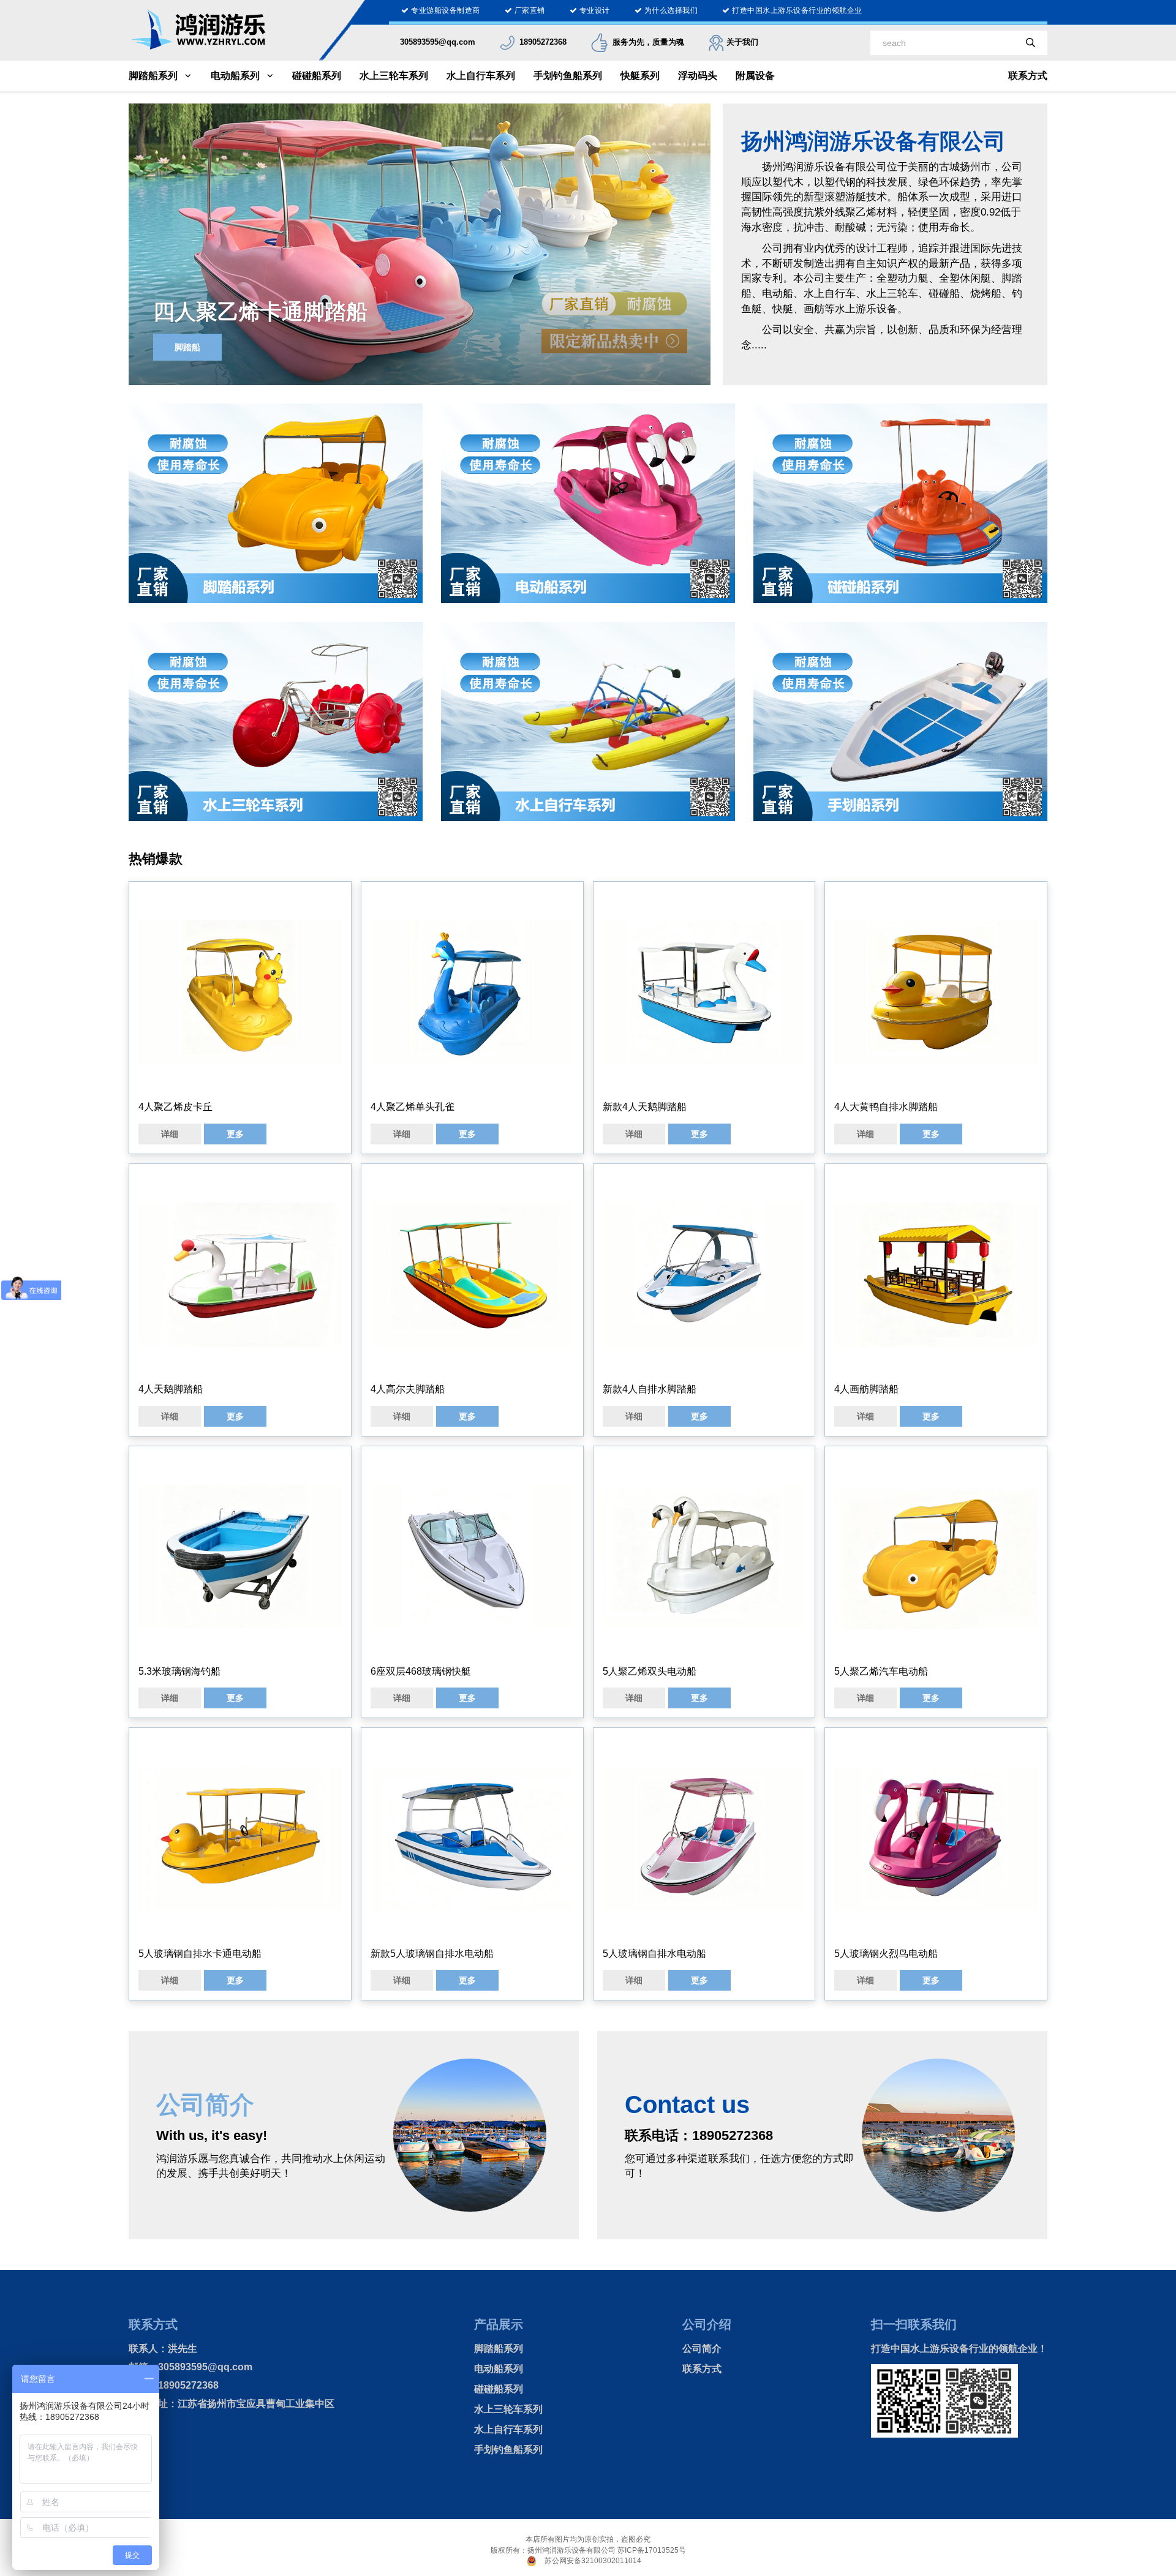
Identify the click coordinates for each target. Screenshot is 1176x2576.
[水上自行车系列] (588, 721)
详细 (170, 1134)
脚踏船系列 (153, 76)
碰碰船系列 (317, 76)
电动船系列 (235, 76)
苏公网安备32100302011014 (593, 2561)
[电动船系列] (588, 503)
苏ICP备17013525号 (652, 2550)
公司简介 (702, 2349)
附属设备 (755, 76)
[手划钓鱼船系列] (900, 721)
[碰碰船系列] (900, 503)
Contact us (687, 2105)
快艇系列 (640, 76)
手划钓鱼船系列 (568, 76)
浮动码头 (698, 76)
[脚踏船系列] (276, 503)
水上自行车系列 (481, 76)
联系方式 (1028, 76)
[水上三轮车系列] (276, 721)
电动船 (187, 347)
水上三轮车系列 (394, 76)
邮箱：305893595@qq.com (190, 2367)
